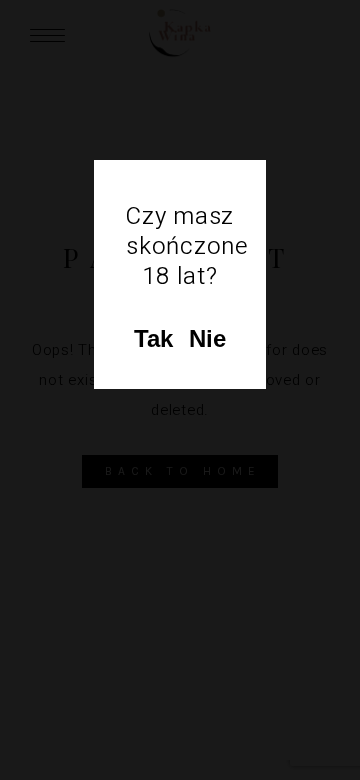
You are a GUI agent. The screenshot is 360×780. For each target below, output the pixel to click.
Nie (207, 338)
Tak (153, 338)
